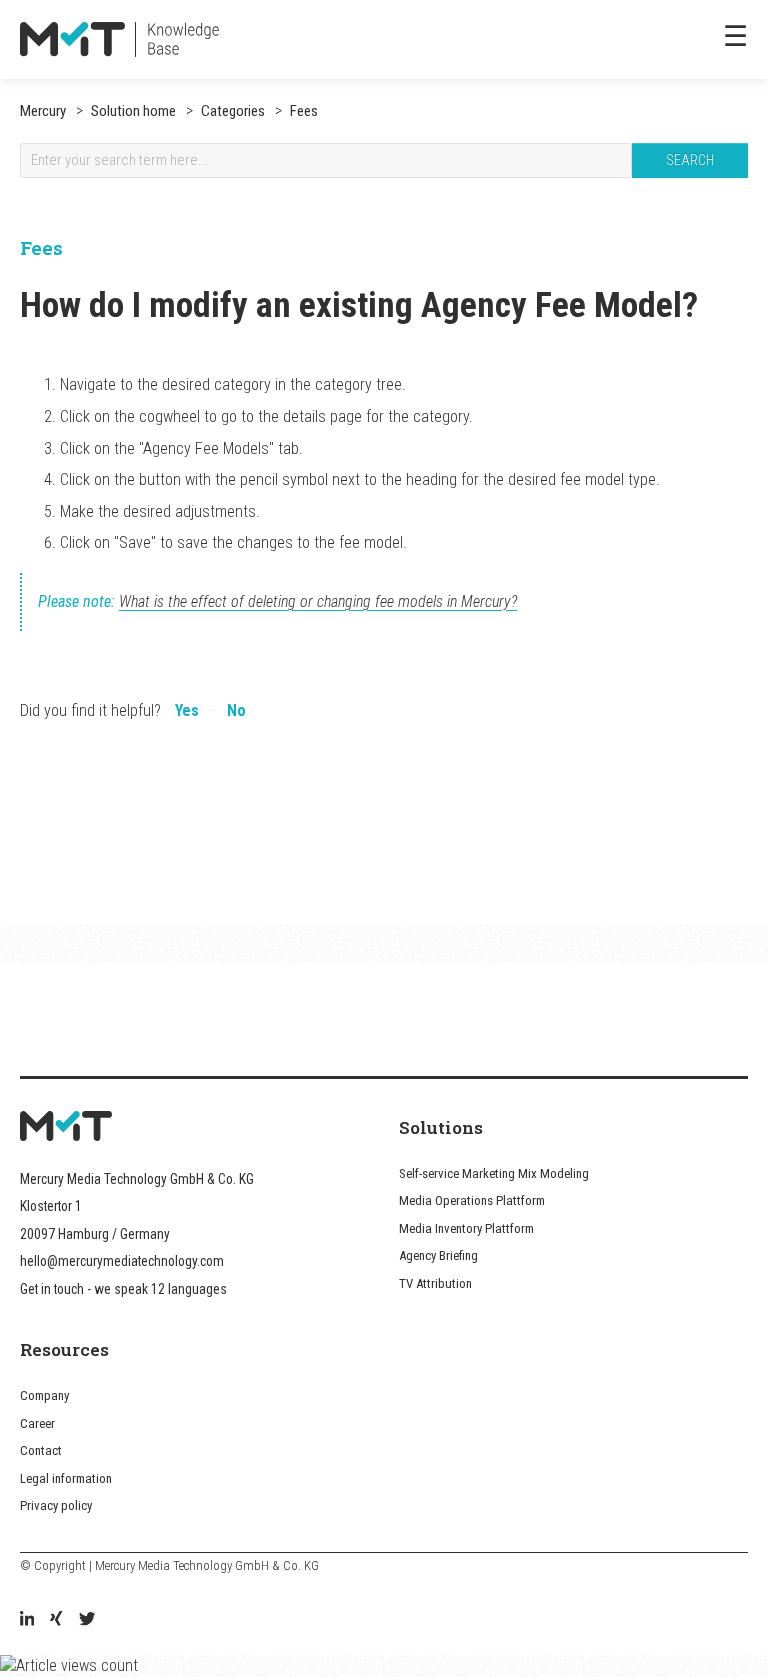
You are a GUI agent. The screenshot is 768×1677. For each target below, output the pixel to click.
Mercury (43, 111)
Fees (302, 111)
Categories (231, 111)
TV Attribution (435, 1283)
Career (37, 1423)
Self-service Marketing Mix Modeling (494, 1173)
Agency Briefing (438, 1255)
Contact (41, 1450)
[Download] (347, 836)
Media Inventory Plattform (466, 1228)
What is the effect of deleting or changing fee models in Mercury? (318, 601)
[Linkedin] (27, 1621)
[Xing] (56, 1621)
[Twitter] (87, 1621)
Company (44, 1395)
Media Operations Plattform (472, 1200)
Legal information (66, 1478)
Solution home (133, 111)
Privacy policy (56, 1505)
